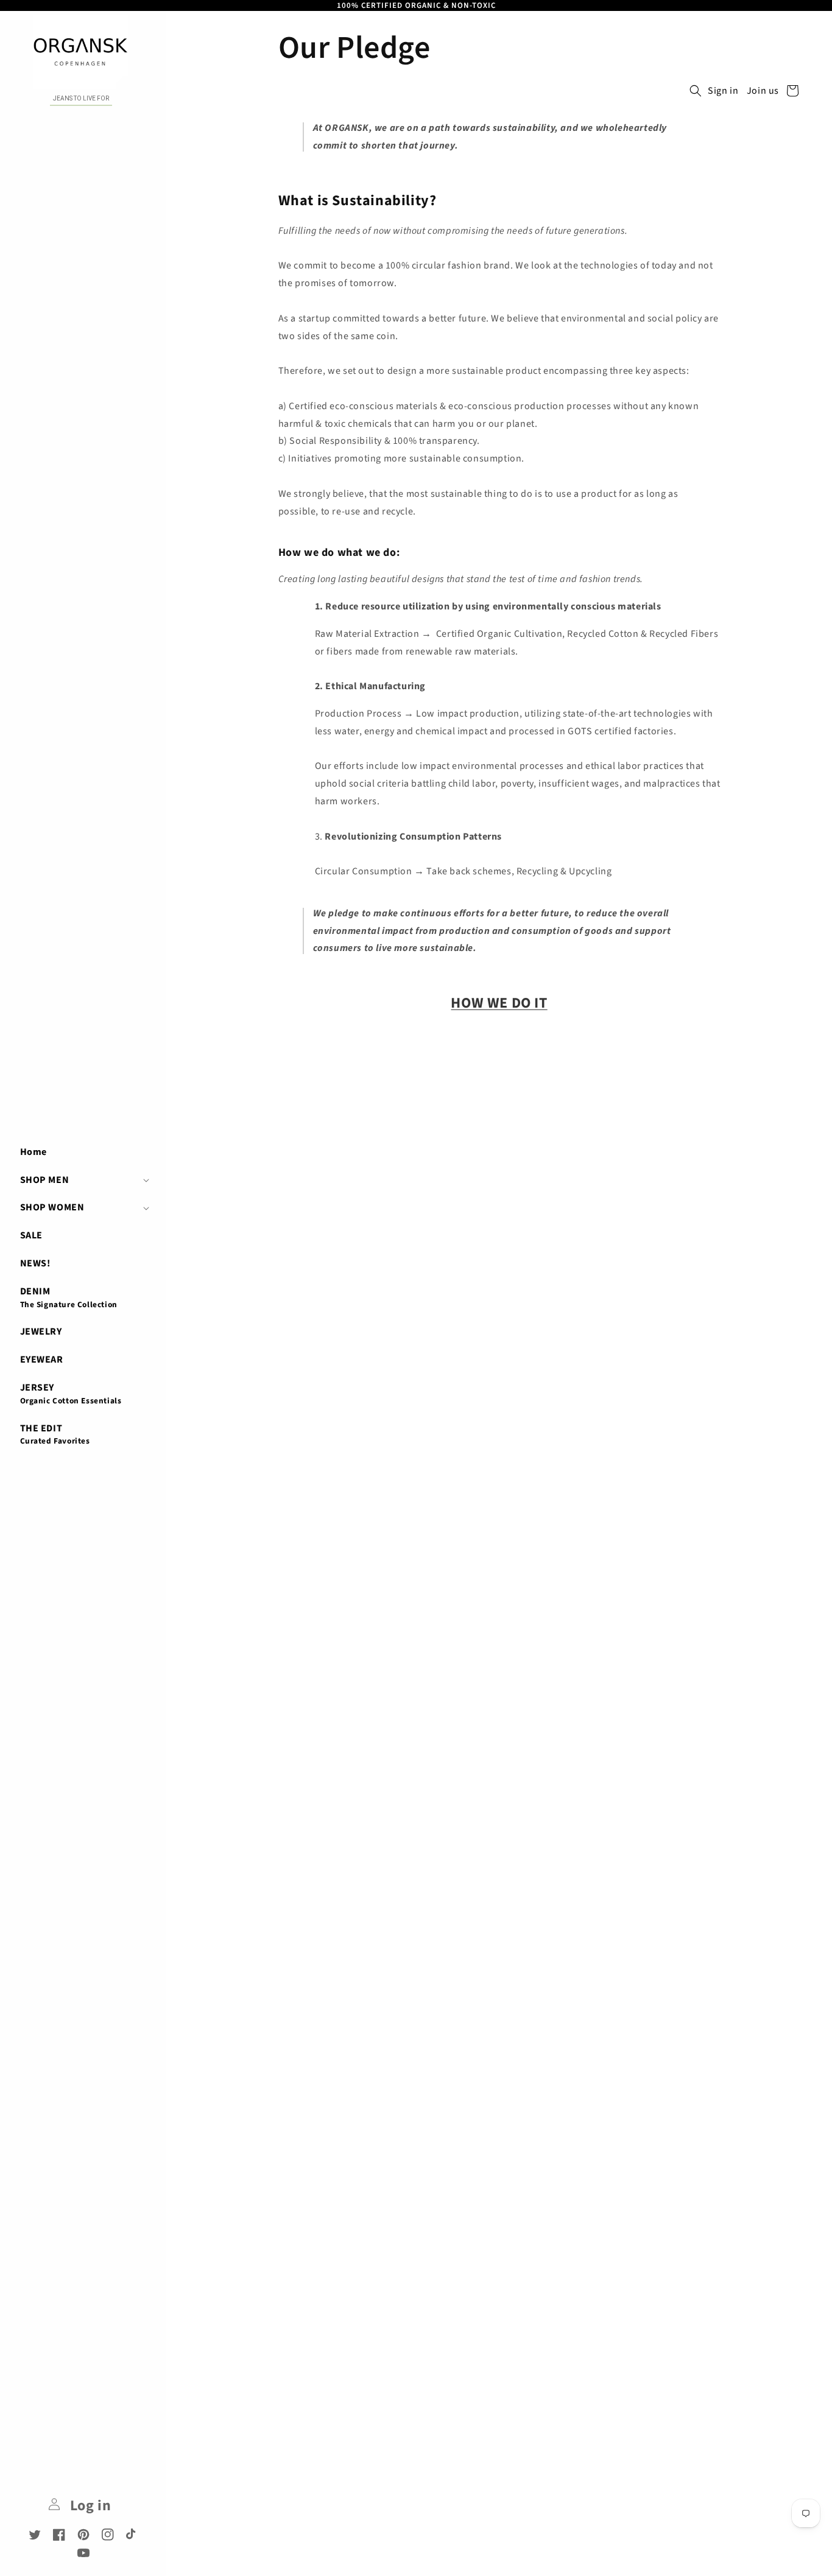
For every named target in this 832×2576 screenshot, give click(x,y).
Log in (89, 2506)
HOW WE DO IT (499, 1003)
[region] (416, 5)
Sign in (723, 91)
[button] (83, 1180)
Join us (763, 91)
